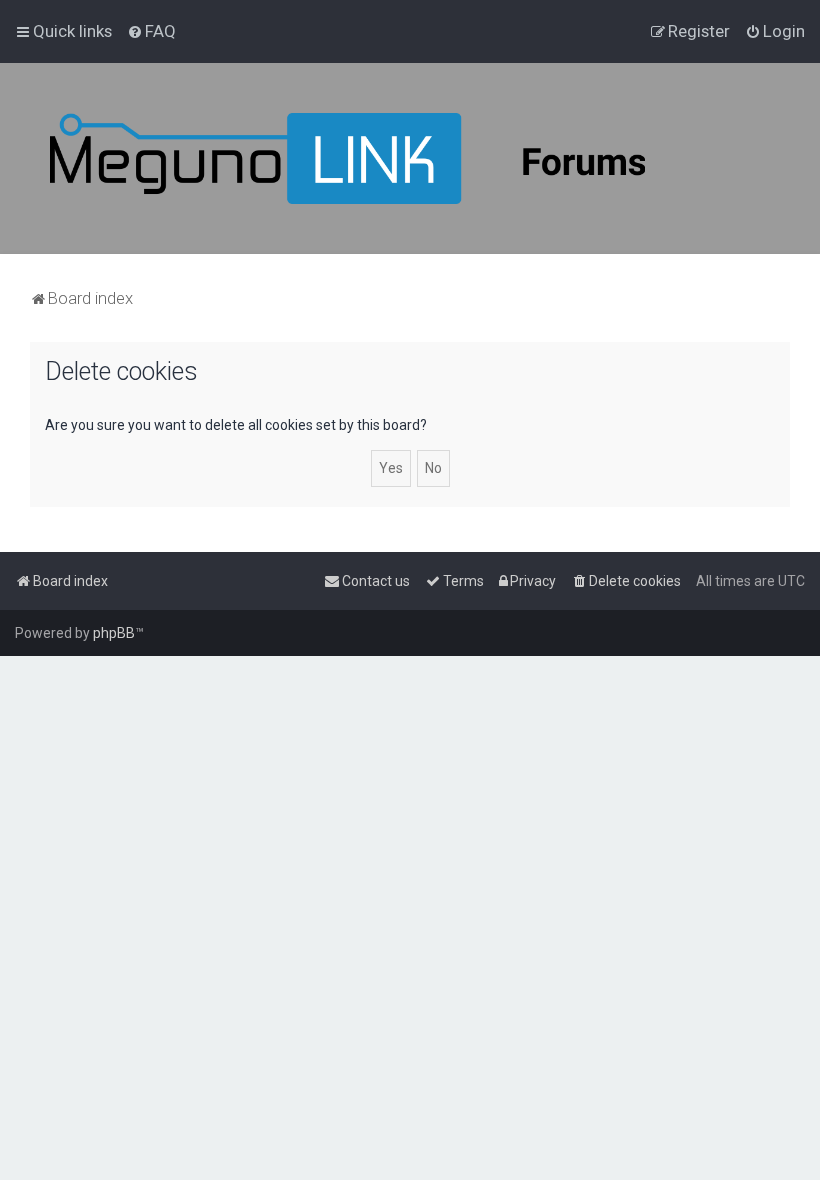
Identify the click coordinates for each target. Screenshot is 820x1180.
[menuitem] (151, 31)
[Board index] (400, 158)
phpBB (114, 633)
